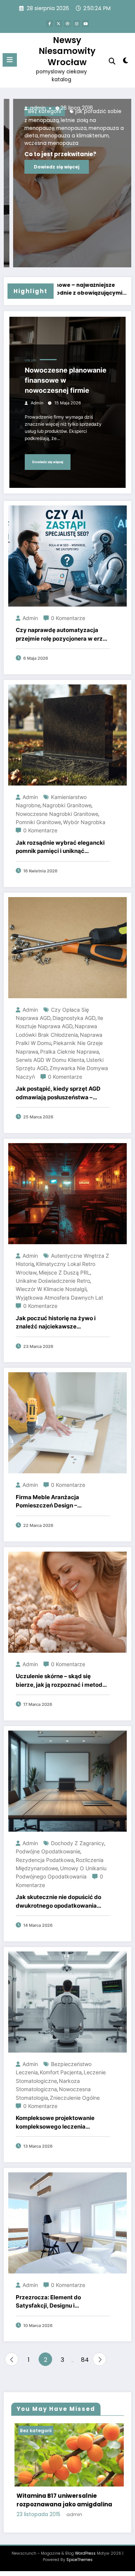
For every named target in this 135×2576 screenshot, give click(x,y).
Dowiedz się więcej (81, 147)
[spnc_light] (126, 62)
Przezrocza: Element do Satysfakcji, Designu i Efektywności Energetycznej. (56, 2302)
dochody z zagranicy (78, 1843)
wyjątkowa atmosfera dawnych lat (59, 1298)
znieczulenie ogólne (75, 2098)
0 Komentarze (68, 618)
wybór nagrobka (84, 822)
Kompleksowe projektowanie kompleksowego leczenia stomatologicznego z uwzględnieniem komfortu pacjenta (55, 2123)
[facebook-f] (49, 24)
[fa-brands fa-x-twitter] (58, 24)
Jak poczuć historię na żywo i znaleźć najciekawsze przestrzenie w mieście (56, 1323)
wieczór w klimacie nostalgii (51, 1289)
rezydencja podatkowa (45, 1860)
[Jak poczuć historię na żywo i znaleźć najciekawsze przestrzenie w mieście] (67, 1193)
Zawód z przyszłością (76, 127)
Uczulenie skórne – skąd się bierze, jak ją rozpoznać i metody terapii (61, 1681)
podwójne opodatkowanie (48, 1851)
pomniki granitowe (38, 822)
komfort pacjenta (61, 2072)
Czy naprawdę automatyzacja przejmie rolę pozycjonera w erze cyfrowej (61, 635)
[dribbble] (67, 24)
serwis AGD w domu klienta (50, 1060)
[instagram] (76, 24)
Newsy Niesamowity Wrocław (67, 51)
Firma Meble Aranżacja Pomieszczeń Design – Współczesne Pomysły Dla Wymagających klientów (52, 1502)
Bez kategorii (87, 2431)
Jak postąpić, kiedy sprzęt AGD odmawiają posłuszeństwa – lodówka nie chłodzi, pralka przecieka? (58, 1093)
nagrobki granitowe (67, 805)
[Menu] (10, 60)
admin (69, 108)
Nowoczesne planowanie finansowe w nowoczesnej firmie (66, 380)
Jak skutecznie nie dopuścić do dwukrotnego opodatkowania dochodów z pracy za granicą (58, 1902)
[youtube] (85, 24)
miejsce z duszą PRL (64, 1272)
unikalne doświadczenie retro (53, 1281)
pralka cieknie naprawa (70, 1052)
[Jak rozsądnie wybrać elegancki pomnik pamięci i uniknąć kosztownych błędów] (67, 734)
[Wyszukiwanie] (112, 61)
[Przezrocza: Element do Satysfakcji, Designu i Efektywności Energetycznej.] (67, 2222)
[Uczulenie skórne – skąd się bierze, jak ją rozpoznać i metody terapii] (67, 1602)
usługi (30, 360)
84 (85, 2360)
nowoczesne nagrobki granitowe (57, 814)
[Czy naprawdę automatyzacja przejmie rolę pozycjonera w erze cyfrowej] (67, 555)
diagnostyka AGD (74, 1018)
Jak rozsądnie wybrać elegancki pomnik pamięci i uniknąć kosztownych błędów (60, 847)
